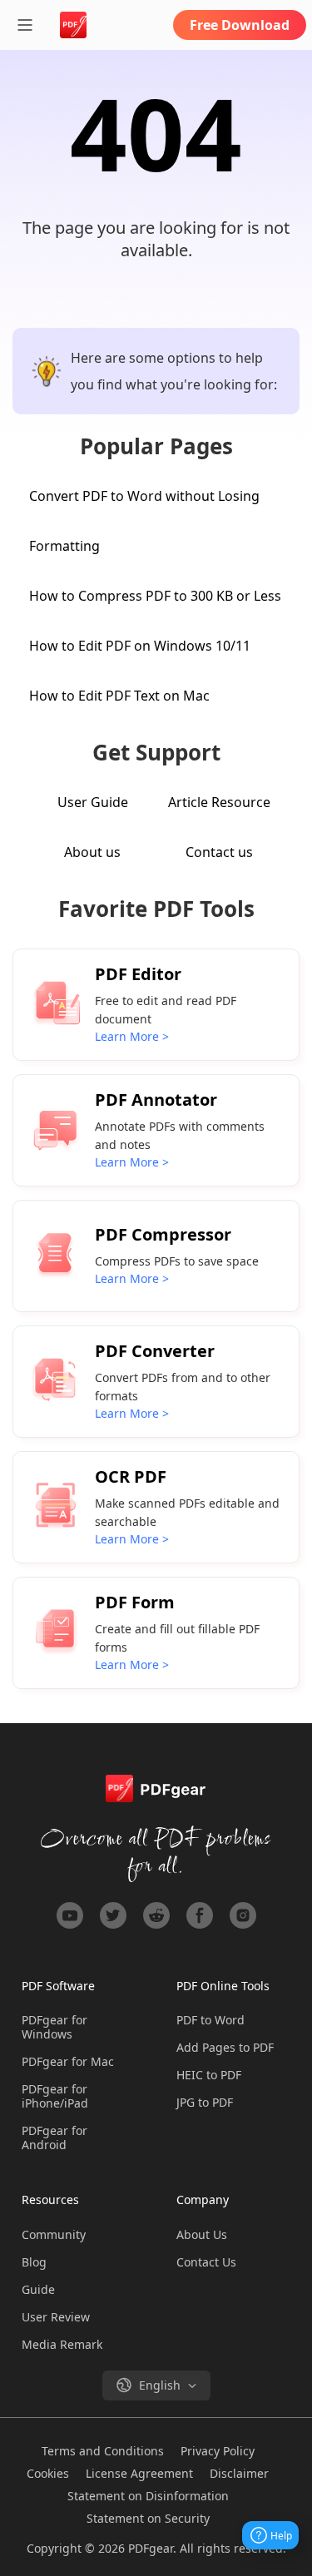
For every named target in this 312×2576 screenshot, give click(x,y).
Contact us (219, 852)
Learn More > (132, 1036)
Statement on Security (148, 2518)
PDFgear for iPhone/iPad (55, 2096)
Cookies (48, 2473)
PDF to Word (210, 2020)
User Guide (93, 802)
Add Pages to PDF (225, 2047)
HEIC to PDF (209, 2075)
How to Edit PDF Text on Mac (119, 696)
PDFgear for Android (54, 2138)
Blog (34, 2262)
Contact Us (206, 2262)
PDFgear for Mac (68, 2061)
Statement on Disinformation (148, 2496)
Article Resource (219, 802)
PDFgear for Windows (54, 2027)
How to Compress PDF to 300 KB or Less (155, 596)
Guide (38, 2289)
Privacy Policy (218, 2451)
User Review (56, 2317)
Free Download (240, 25)
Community (54, 2234)
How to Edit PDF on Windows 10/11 (140, 646)
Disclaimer (239, 2473)
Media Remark (62, 2344)
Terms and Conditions (103, 2451)
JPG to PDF (205, 2102)
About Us (202, 2234)
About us (92, 852)
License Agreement (139, 2473)
